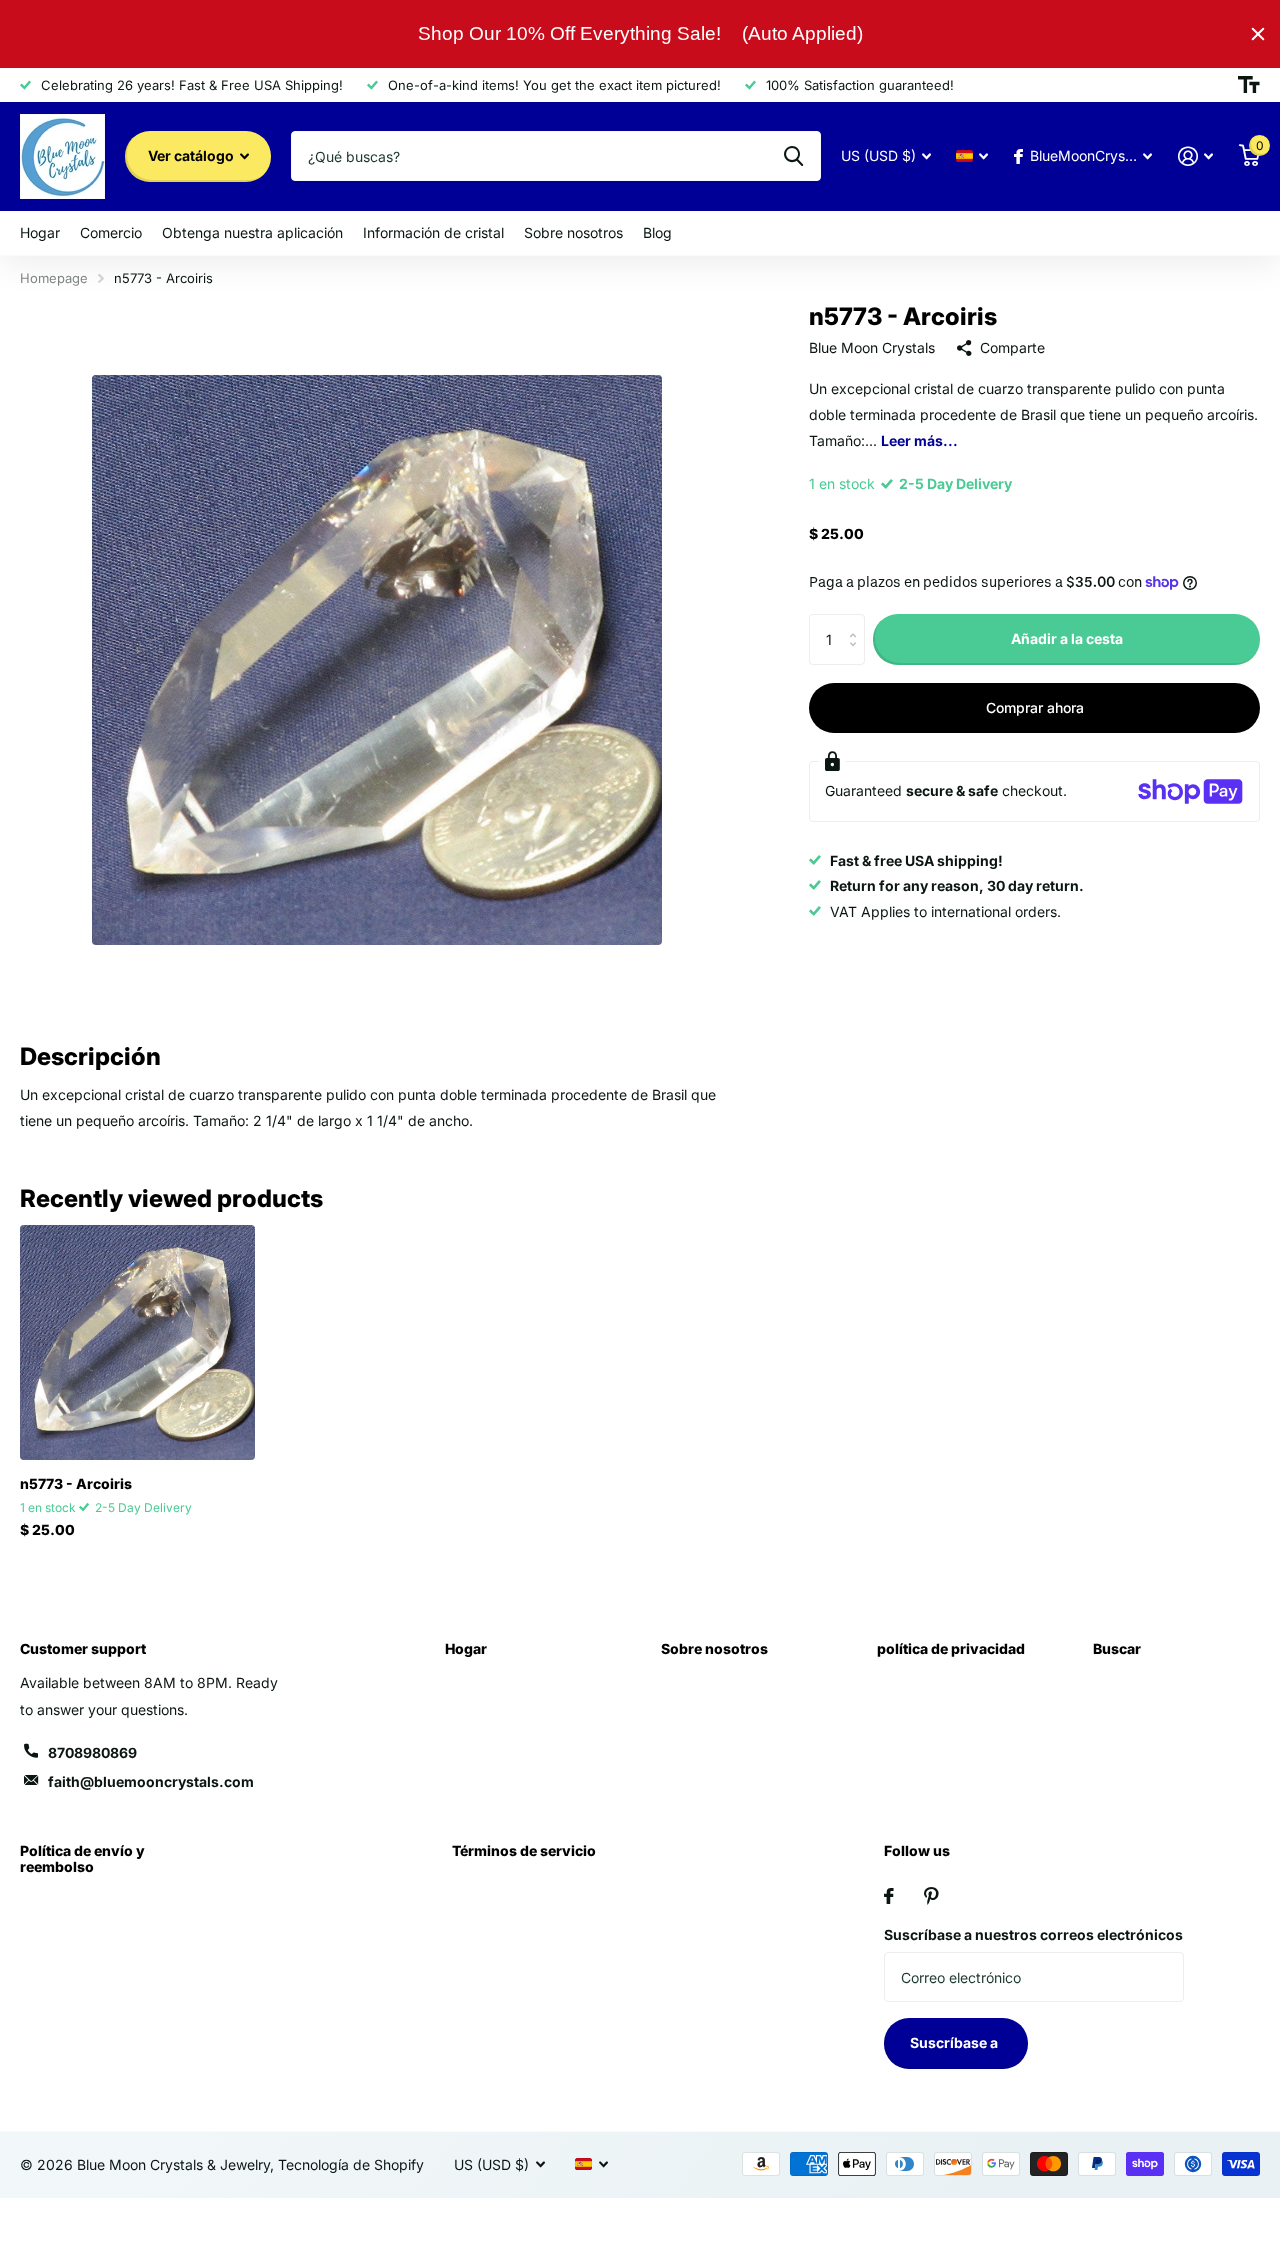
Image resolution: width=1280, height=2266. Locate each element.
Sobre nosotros (573, 232)
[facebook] (889, 1896)
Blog (657, 232)
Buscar (1117, 1648)
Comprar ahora (1035, 707)
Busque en (793, 156)
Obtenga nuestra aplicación (252, 232)
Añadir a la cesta (1067, 638)
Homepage (54, 278)
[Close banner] (1258, 34)
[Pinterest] (931, 1896)
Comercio (111, 232)
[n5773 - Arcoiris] (137, 1342)
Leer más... (919, 440)
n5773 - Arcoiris (76, 1483)
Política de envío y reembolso (82, 1858)
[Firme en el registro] (1195, 156)
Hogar (40, 232)
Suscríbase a (955, 2042)
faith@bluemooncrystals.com (151, 1781)
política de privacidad (951, 1648)
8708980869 (92, 1752)
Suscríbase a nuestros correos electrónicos (1033, 1934)
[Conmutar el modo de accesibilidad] (1249, 85)
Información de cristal (433, 232)
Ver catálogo (192, 155)
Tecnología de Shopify (351, 2164)
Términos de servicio (524, 1850)
